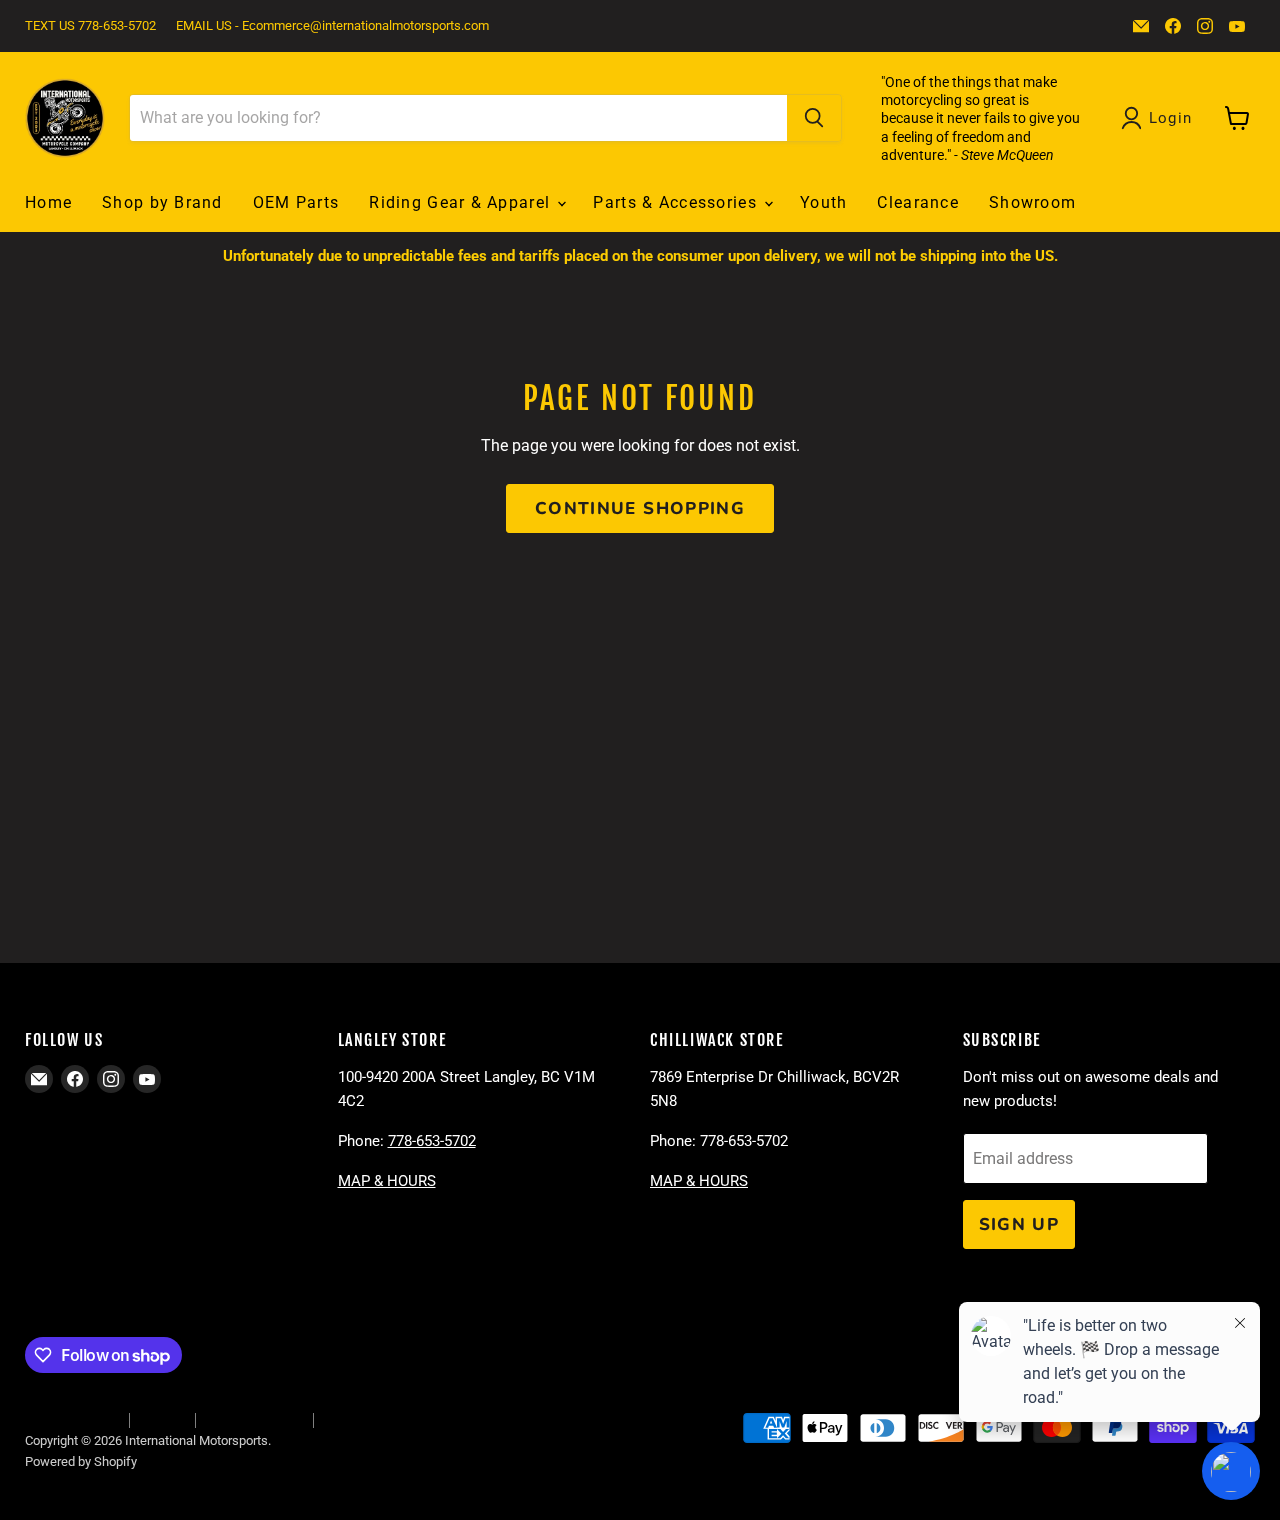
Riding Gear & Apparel (462, 202)
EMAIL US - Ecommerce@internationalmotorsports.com (332, 26)
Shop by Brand (162, 202)
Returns (162, 1419)
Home (48, 202)
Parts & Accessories (677, 202)
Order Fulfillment (71, 1419)
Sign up (1019, 1224)
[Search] (814, 118)
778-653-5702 (432, 1141)
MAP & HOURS (387, 1181)
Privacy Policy (363, 1419)
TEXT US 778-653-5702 (90, 26)
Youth (823, 202)
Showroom (1032, 202)
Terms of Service (254, 1419)
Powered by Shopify (81, 1461)
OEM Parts (296, 202)
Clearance (918, 202)
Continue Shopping (640, 508)
